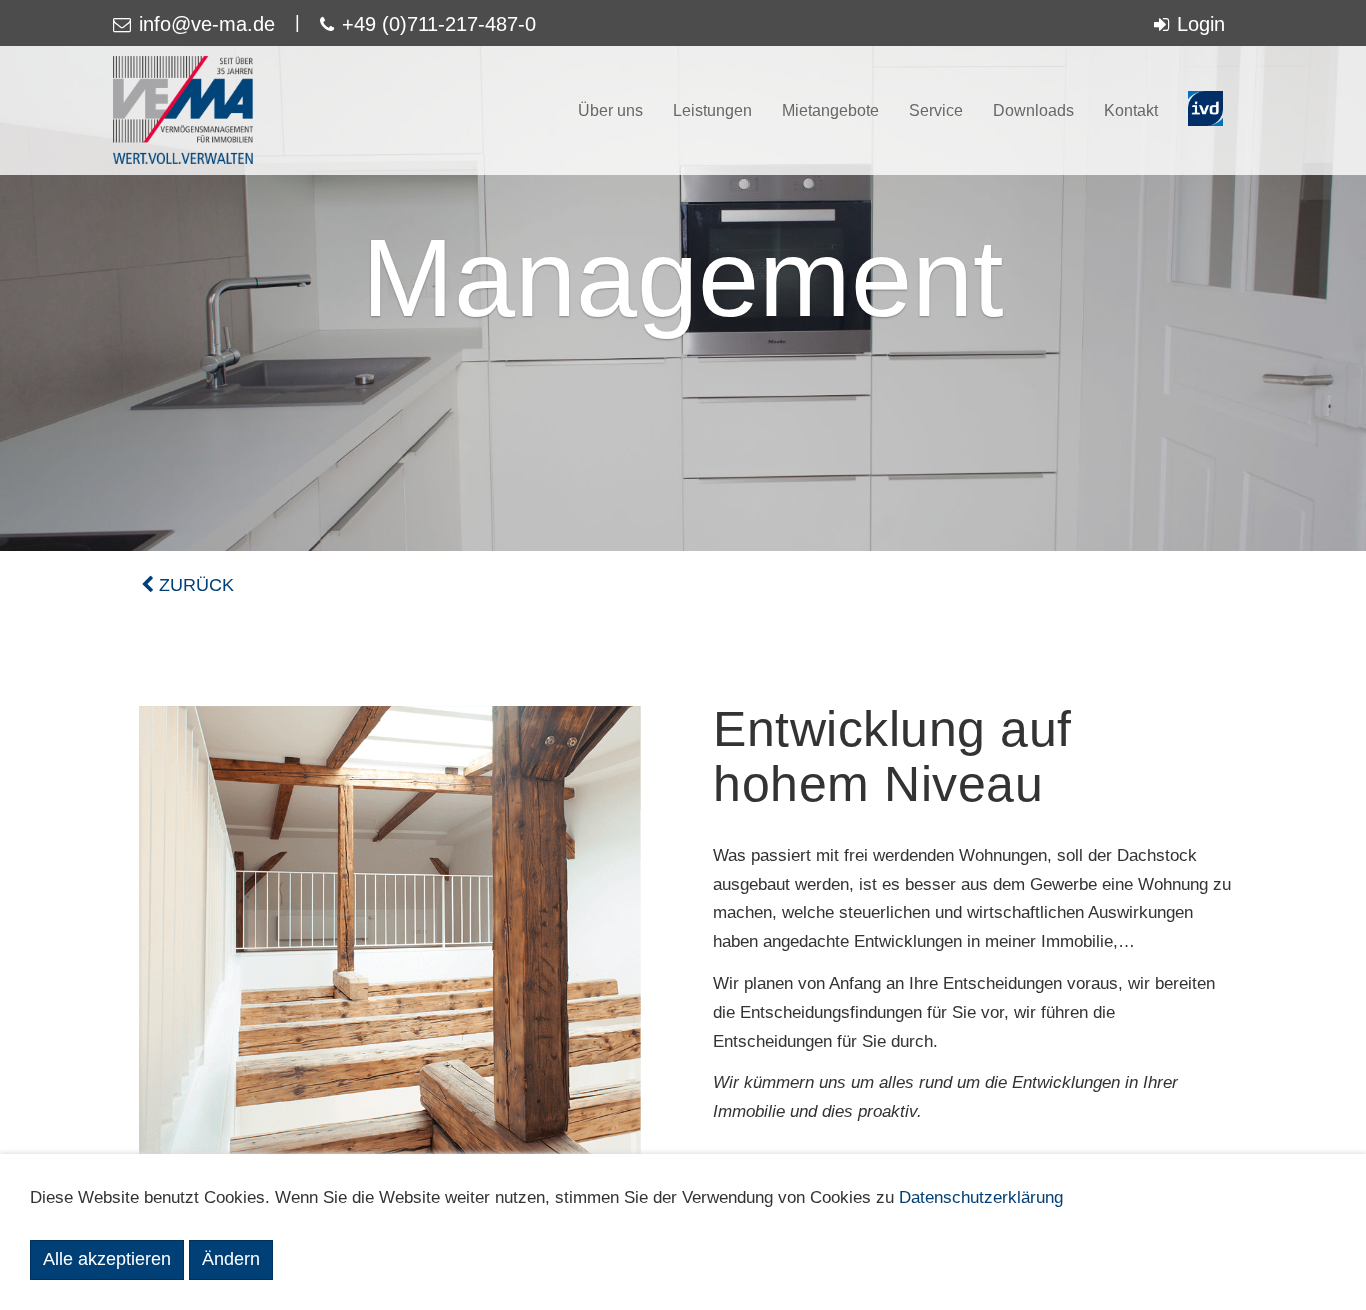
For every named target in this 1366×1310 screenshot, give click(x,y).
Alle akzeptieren (107, 1259)
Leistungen (712, 110)
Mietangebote (830, 110)
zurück (194, 585)
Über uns (610, 110)
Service (936, 110)
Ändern (231, 1259)
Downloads (1033, 110)
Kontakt (1131, 110)
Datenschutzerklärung (981, 1197)
